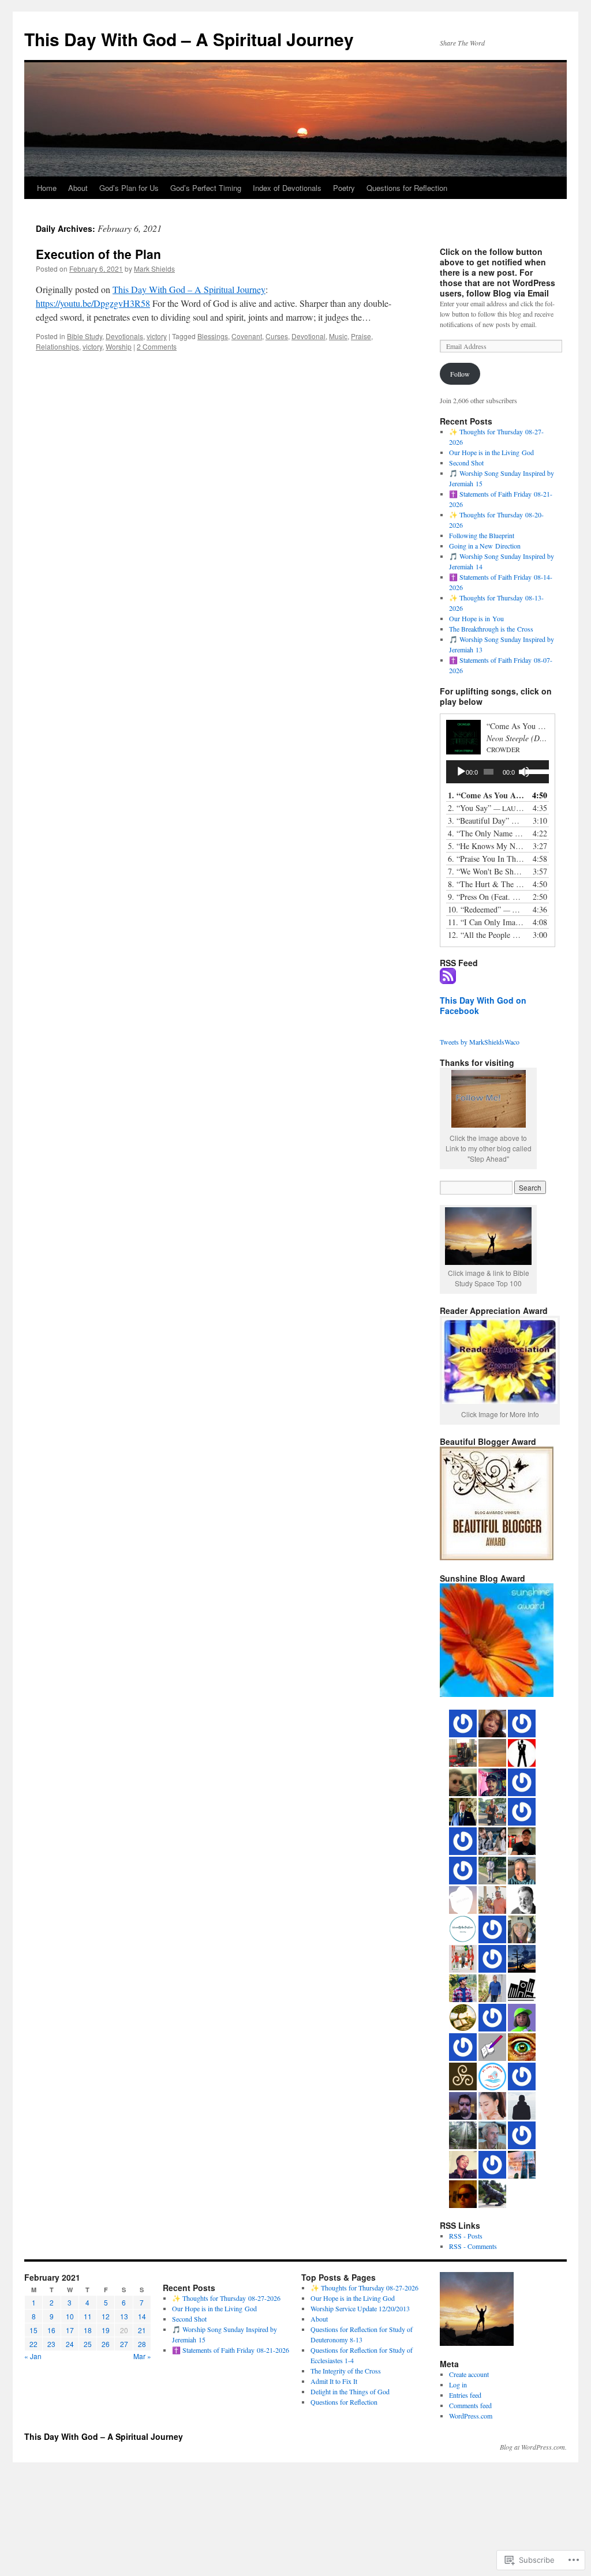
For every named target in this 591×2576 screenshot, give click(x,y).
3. (486, 821)
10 (70, 2316)
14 (142, 2316)
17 (70, 2330)
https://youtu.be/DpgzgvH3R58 (93, 303)
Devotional (308, 336)
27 (124, 2344)
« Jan (33, 2356)
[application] (498, 772)
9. (486, 897)
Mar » (142, 2356)
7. (486, 871)
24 (70, 2344)
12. (486, 935)
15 (33, 2330)
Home (47, 188)
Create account (469, 2374)
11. (486, 922)
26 (106, 2344)
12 (106, 2316)
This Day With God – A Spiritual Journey (189, 39)
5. (486, 846)
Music (338, 336)
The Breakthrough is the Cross (491, 629)
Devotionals (124, 336)
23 (51, 2344)
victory (157, 336)
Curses (277, 336)
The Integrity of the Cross (346, 2371)
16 (51, 2330)
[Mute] (524, 772)
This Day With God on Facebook (483, 1005)
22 (33, 2344)
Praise (361, 336)
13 (124, 2316)
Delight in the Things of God (350, 2391)
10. (486, 909)
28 (142, 2344)
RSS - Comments (473, 2246)
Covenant (247, 336)
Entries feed (465, 2395)
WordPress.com (471, 2416)
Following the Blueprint (482, 535)
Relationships (57, 346)
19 (106, 2330)
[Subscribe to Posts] (448, 979)
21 (142, 2330)
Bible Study (85, 336)
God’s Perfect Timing (206, 188)
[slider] (534, 771)
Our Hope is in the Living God (491, 452)
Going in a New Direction (485, 546)
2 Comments (157, 346)
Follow (460, 374)
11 (88, 2316)
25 (88, 2344)
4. (486, 833)
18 (88, 2330)
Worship (119, 346)
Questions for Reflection (407, 188)
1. (486, 795)
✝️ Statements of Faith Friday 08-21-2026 (231, 2350)
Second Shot (466, 463)
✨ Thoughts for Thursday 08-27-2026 (226, 2298)
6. (486, 859)
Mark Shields (154, 269)
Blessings (213, 336)
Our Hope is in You (476, 618)
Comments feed (470, 2405)
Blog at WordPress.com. (533, 2447)
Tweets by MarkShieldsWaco (480, 1042)
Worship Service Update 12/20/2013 (360, 2308)
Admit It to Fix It (334, 2381)
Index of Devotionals (287, 188)
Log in (458, 2385)
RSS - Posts (466, 2236)
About (78, 188)
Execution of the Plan (98, 254)
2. (486, 808)
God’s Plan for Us (129, 188)
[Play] (461, 772)
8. (486, 884)
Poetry (344, 188)
